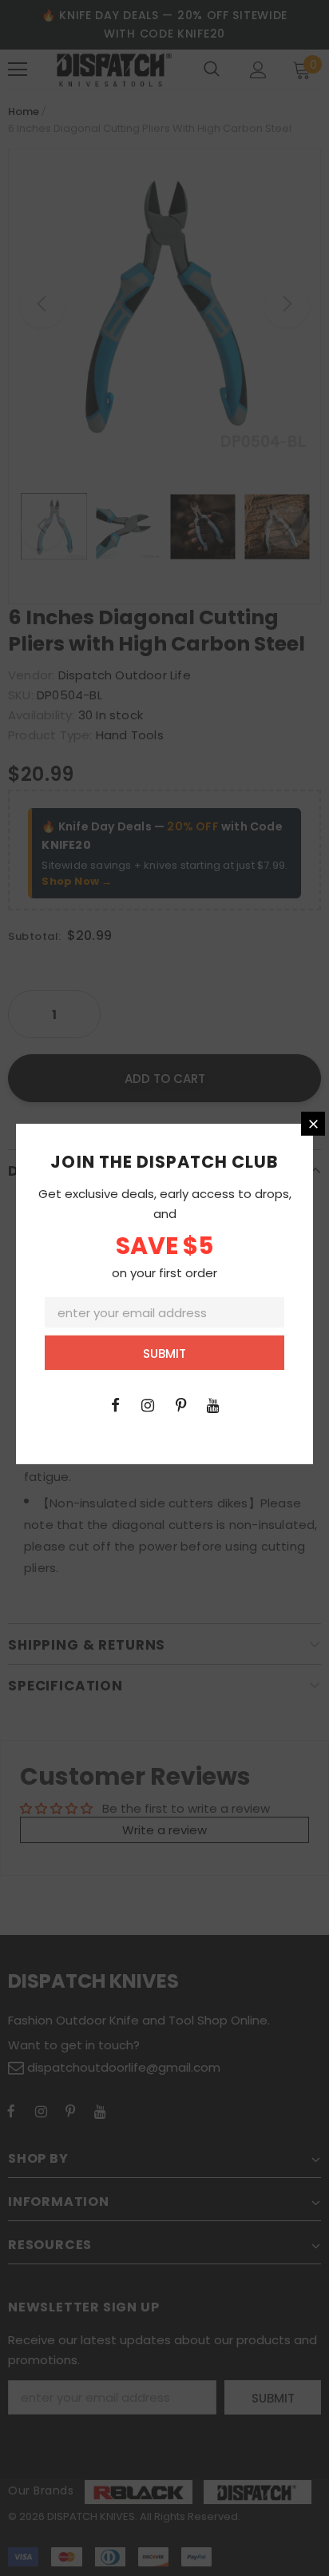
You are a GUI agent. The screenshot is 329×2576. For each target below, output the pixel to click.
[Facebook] (115, 1404)
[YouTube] (213, 1404)
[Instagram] (148, 1404)
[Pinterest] (180, 1404)
